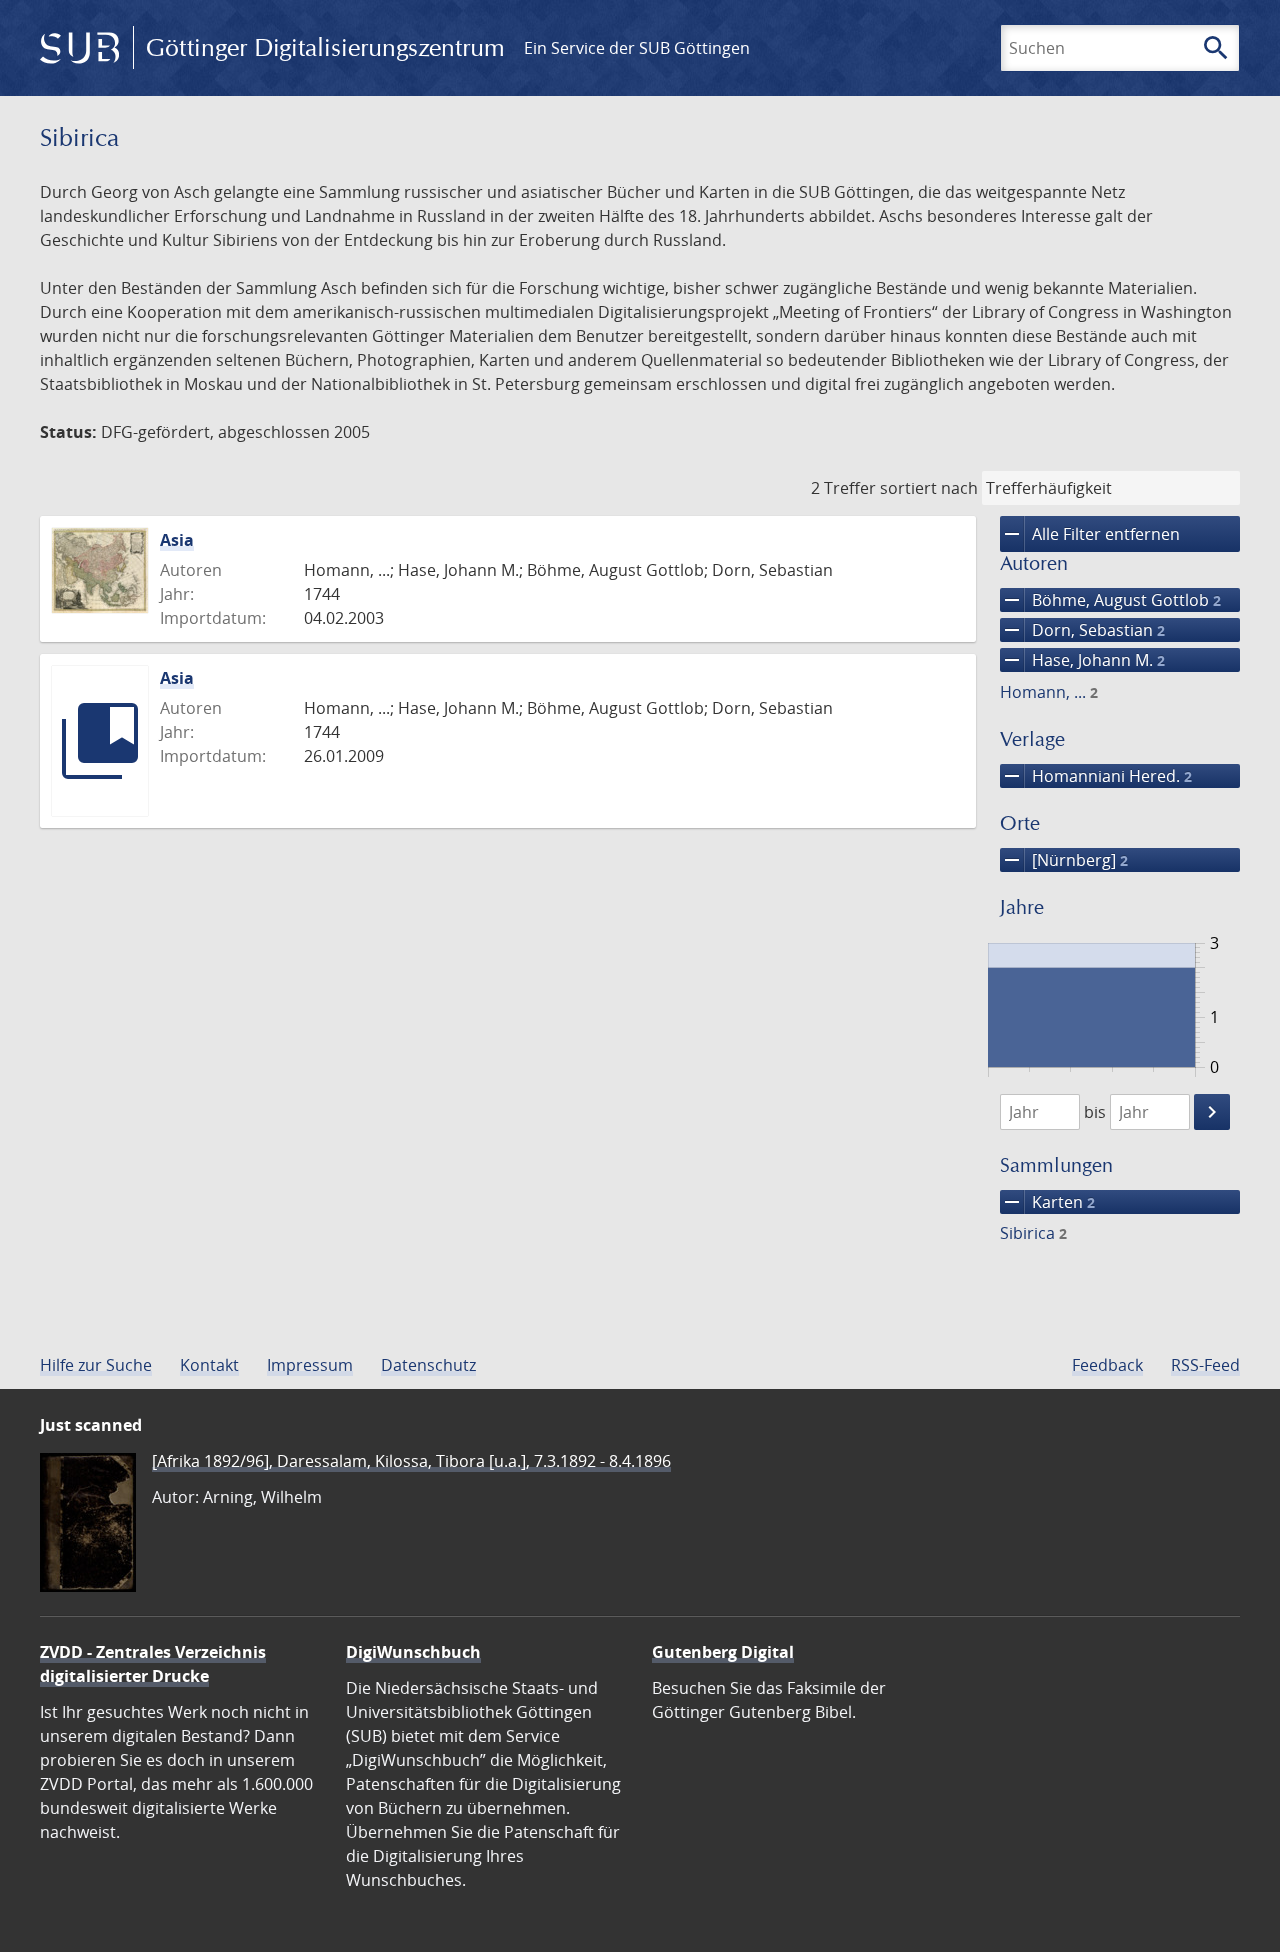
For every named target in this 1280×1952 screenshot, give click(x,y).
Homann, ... (1049, 692)
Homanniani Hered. (1096, 776)
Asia (177, 540)
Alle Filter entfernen (1090, 534)
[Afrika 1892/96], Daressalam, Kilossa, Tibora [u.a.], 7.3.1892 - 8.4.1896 (411, 1461)
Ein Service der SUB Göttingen (637, 48)
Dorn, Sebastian (1082, 630)
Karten (1047, 1202)
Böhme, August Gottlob (1110, 600)
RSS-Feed (1205, 1365)
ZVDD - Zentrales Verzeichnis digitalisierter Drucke (153, 1664)
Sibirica (1033, 1233)
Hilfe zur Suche (96, 1365)
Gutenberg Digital (723, 1652)
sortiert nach (929, 488)
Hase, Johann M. (1082, 660)
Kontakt (209, 1365)
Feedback (1107, 1365)
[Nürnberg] (1064, 860)
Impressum (310, 1365)
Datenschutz (428, 1365)
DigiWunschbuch (413, 1652)
